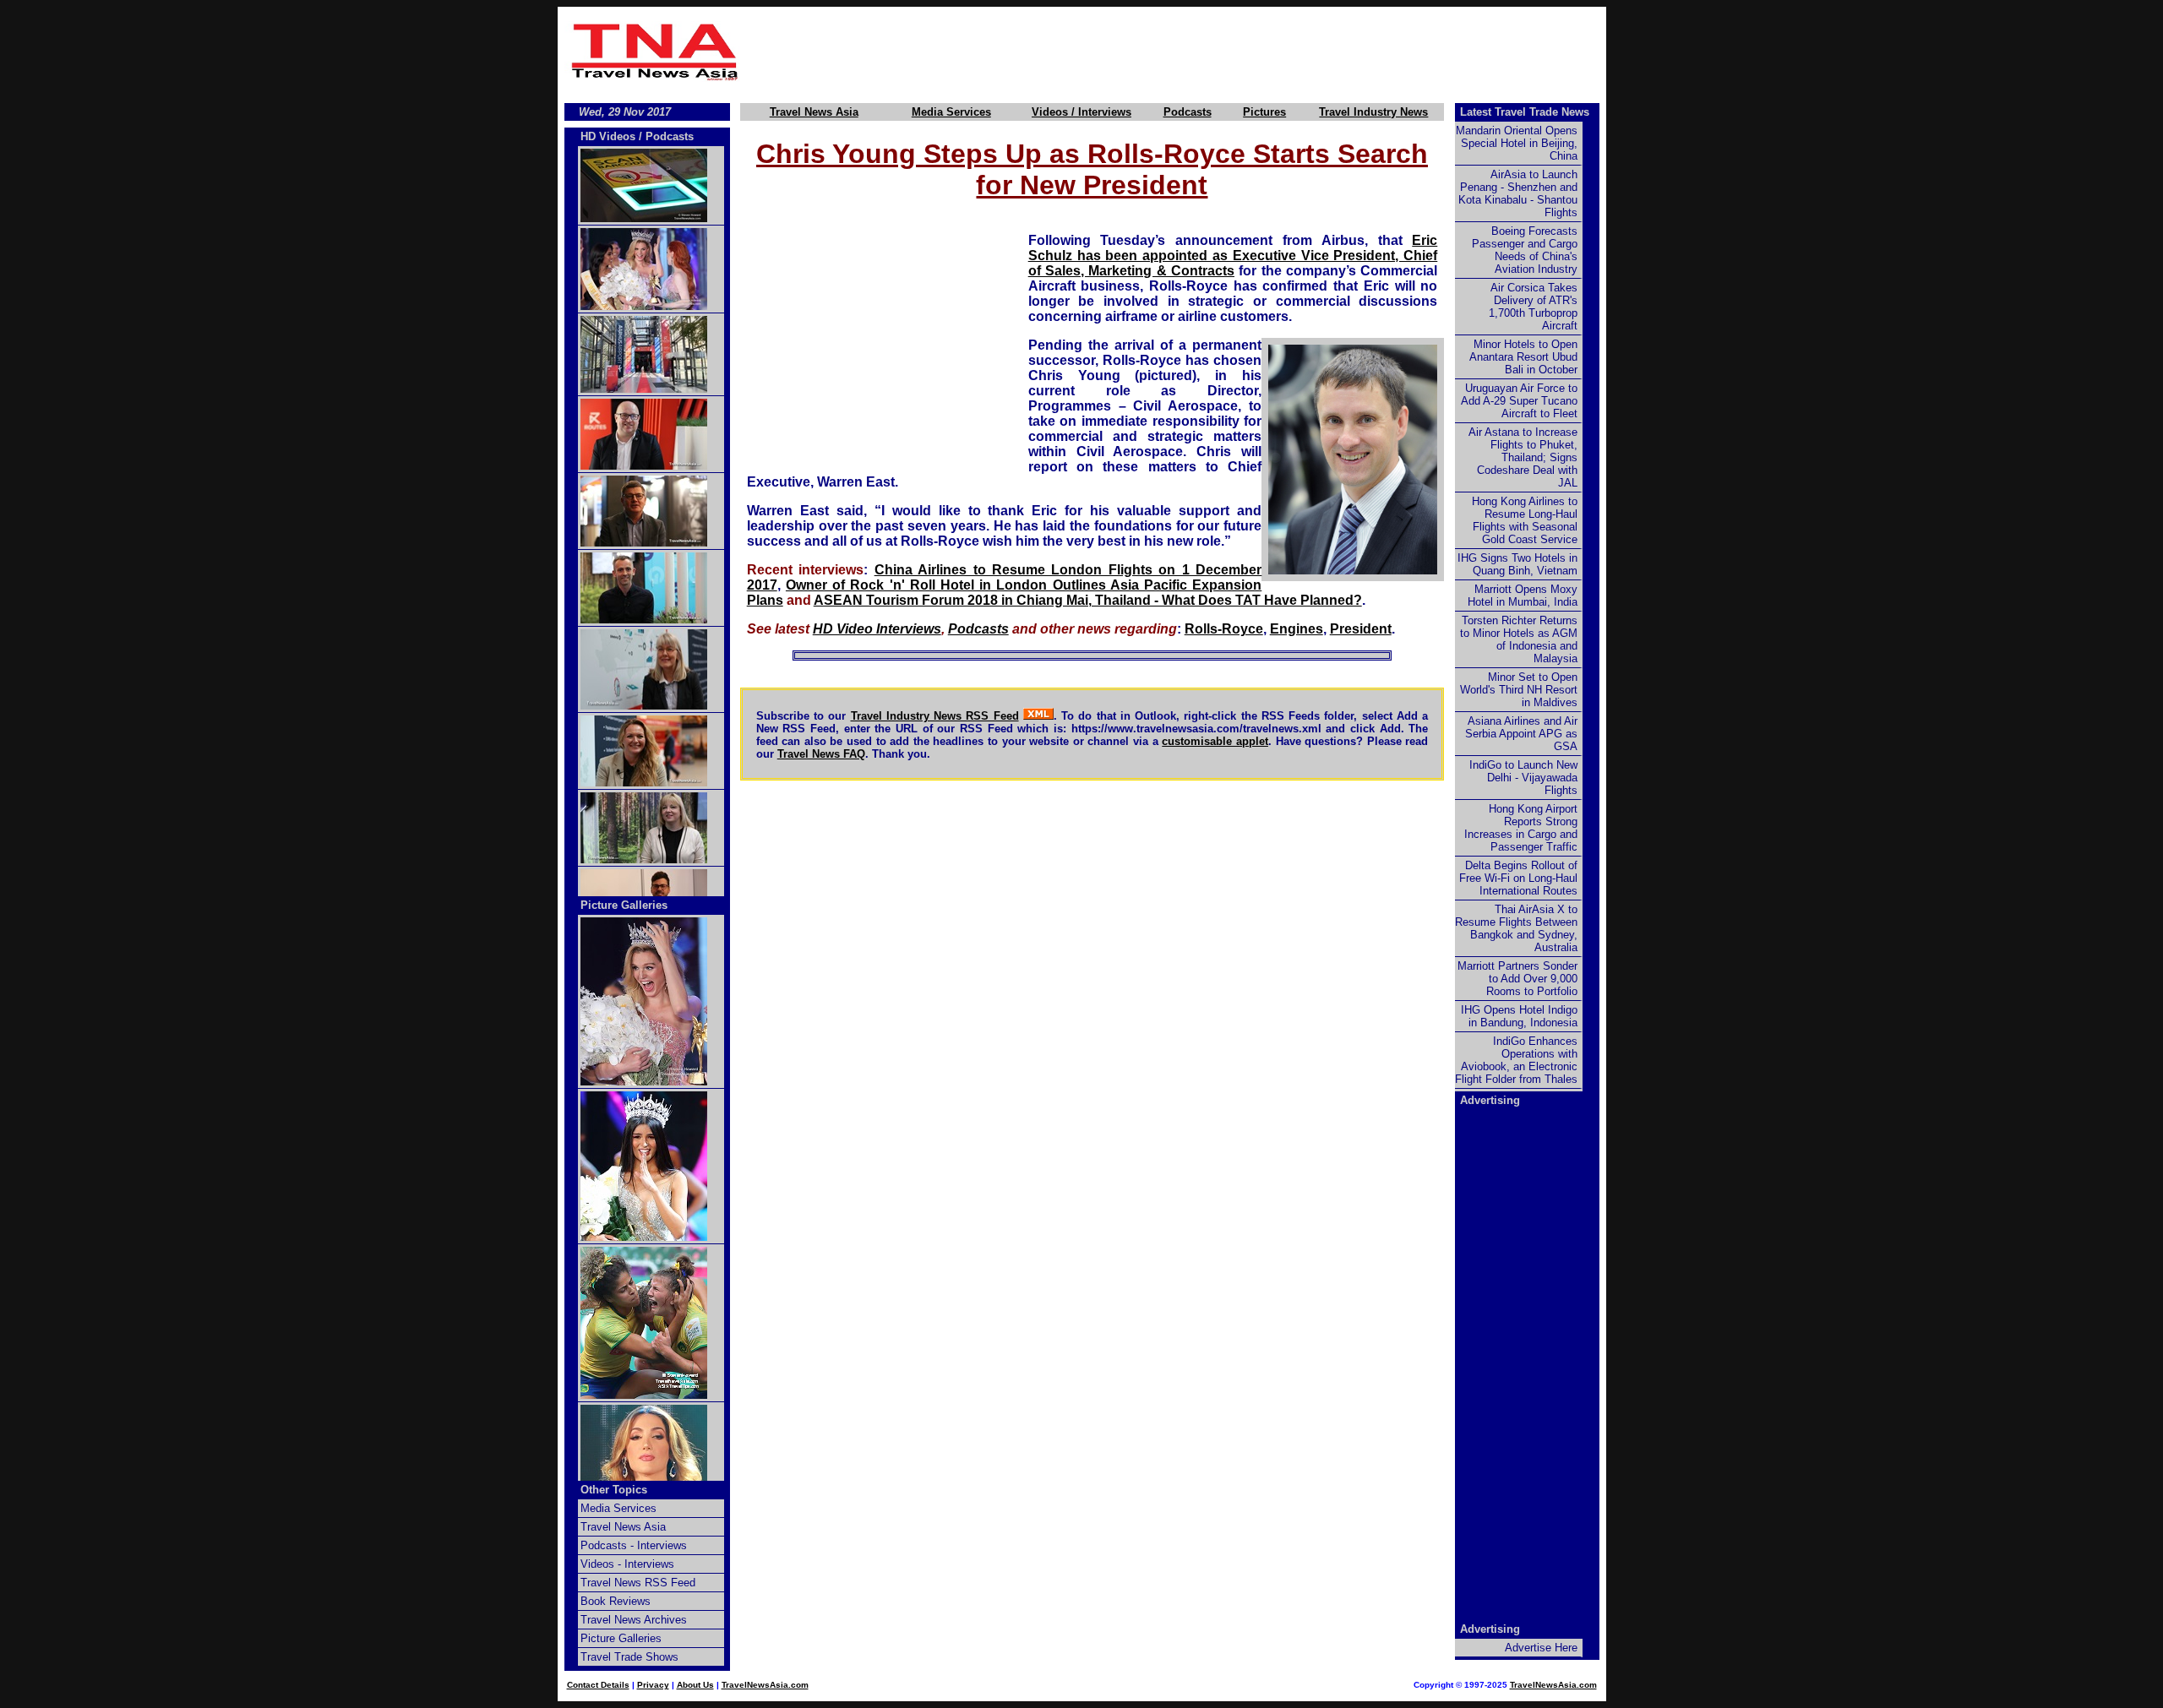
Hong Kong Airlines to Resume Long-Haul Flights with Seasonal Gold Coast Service (1525, 520)
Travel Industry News (1373, 112)
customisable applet (1215, 741)
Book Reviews (616, 1601)
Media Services (951, 112)
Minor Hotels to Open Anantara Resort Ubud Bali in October (1523, 357)
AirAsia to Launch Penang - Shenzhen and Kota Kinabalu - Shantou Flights (1518, 193)
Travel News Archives (634, 1620)
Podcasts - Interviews (634, 1545)
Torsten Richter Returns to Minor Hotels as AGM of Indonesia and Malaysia (1519, 639)
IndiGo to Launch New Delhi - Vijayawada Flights (1523, 778)
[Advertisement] (1176, 52)
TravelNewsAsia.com (765, 1685)
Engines (1297, 629)
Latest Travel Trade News (1525, 112)
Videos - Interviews (627, 1564)
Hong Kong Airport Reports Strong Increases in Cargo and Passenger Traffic (1521, 828)
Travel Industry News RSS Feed (935, 716)
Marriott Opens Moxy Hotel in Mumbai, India (1523, 596)
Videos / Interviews (1081, 112)
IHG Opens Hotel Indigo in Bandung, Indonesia (1519, 1016)
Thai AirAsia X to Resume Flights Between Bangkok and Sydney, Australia (1516, 928)
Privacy (653, 1685)
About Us (695, 1685)
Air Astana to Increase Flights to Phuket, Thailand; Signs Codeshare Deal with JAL (1523, 457)
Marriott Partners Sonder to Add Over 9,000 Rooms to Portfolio (1517, 979)
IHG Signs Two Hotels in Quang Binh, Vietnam (1517, 564)
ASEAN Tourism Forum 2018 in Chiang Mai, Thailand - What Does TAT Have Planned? (1088, 600)
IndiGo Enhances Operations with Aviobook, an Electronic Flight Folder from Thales (1516, 1060)
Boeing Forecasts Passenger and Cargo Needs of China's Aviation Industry (1525, 250)
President (1361, 629)
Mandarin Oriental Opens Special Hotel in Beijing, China (1517, 143)
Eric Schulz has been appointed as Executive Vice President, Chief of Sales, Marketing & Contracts (1233, 256)
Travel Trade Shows (629, 1657)
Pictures (1264, 112)
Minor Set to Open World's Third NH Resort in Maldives (1519, 690)
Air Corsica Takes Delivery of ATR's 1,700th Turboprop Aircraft (1533, 307)
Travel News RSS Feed (638, 1583)
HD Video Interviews (877, 629)
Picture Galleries (624, 905)
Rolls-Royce (1224, 629)
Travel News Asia (814, 112)
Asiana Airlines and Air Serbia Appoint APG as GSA (1521, 734)
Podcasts (1188, 112)
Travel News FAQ (821, 754)
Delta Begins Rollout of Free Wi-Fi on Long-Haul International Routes (1518, 878)
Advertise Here (1541, 1648)
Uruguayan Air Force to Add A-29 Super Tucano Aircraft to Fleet (1519, 401)
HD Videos (608, 136)
